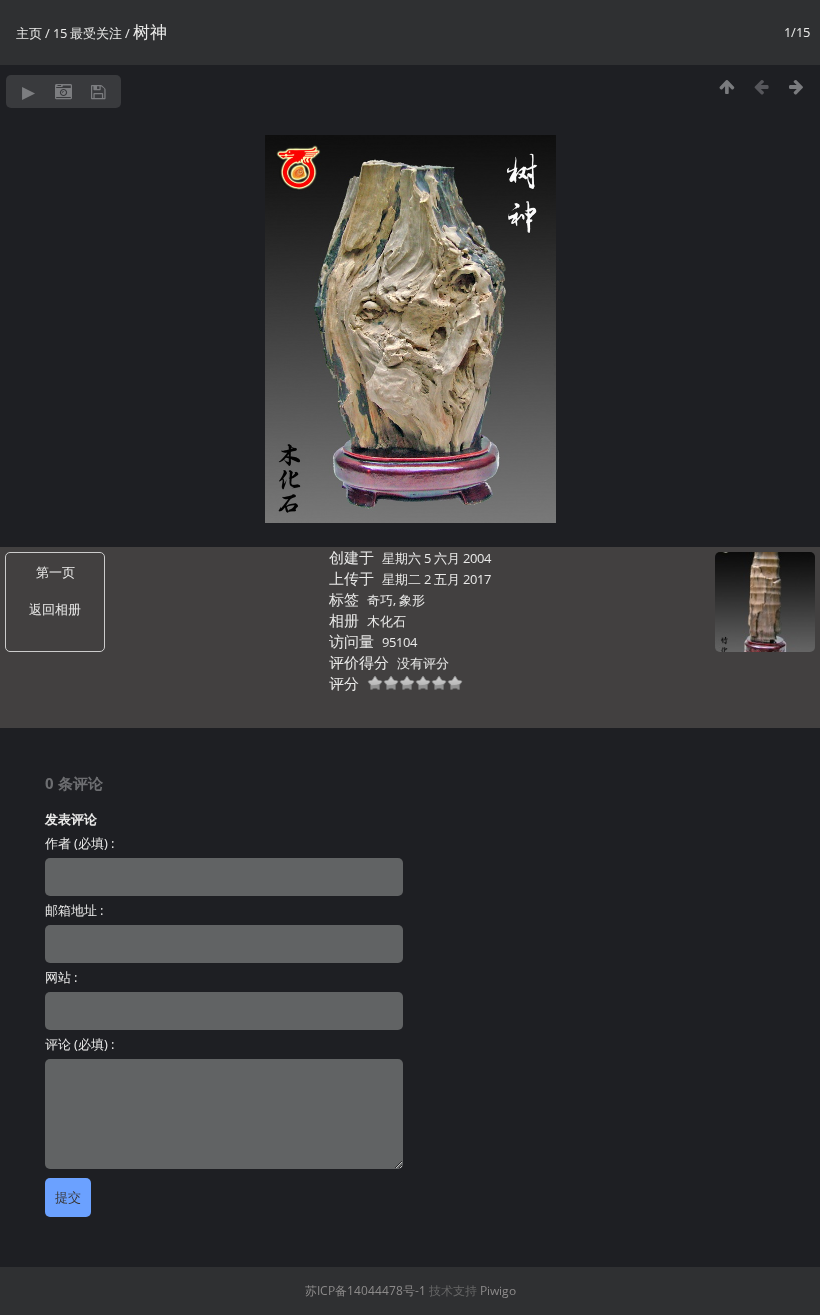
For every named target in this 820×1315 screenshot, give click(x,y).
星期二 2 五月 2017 (436, 579)
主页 (29, 33)
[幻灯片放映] (28, 91)
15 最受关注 (87, 33)
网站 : (61, 977)
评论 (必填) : (79, 1044)
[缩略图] (726, 86)
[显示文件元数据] (63, 91)
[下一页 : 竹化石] (796, 86)
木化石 (386, 621)
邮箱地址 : (74, 910)
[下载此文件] (98, 91)
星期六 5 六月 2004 (436, 558)
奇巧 (380, 600)
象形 (412, 600)
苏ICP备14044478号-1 (365, 1290)
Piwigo (498, 1290)
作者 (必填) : (79, 843)
